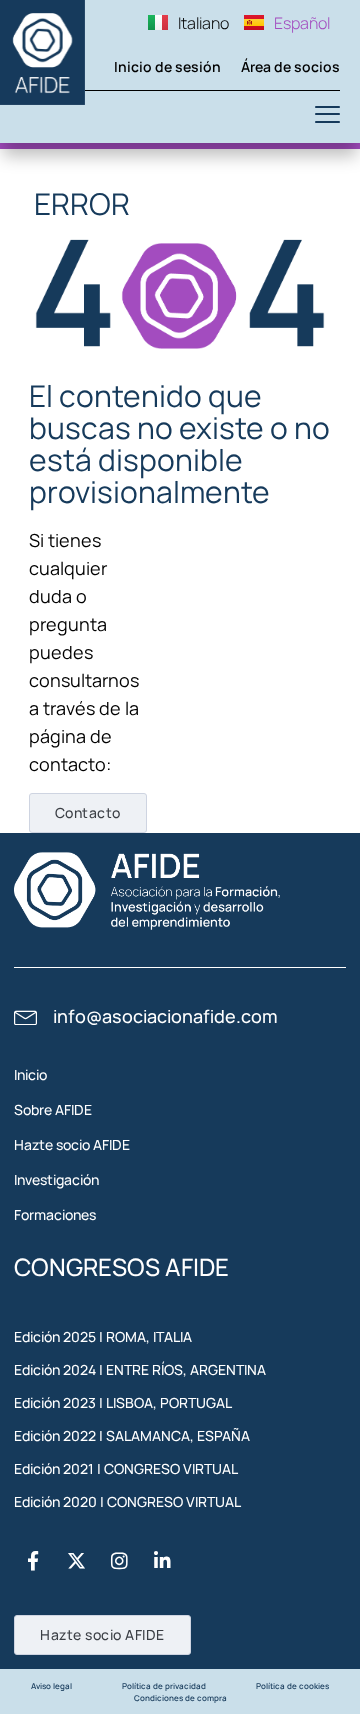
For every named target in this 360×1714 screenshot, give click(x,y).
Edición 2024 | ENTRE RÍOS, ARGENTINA (140, 1369)
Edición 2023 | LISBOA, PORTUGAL (123, 1402)
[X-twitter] (76, 1561)
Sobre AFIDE (53, 1109)
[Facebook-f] (33, 1561)
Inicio (30, 1074)
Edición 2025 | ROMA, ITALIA (103, 1336)
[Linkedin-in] (162, 1561)
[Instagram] (119, 1561)
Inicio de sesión (167, 66)
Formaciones (55, 1214)
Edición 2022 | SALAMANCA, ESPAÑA (132, 1435)
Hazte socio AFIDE (72, 1144)
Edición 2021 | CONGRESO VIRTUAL (126, 1468)
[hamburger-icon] (327, 117)
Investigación (56, 1179)
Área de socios (290, 66)
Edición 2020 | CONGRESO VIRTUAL (127, 1501)
